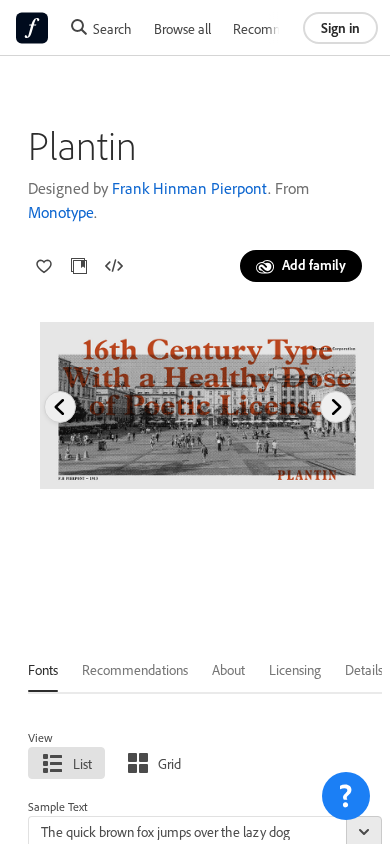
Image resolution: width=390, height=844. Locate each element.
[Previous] (60, 407)
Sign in (340, 27)
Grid (169, 763)
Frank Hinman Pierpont (190, 188)
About (228, 669)
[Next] (336, 407)
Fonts (43, 669)
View (40, 737)
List (82, 763)
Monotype (61, 212)
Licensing (295, 669)
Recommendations (286, 28)
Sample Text (58, 806)
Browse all (182, 28)
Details (364, 669)
